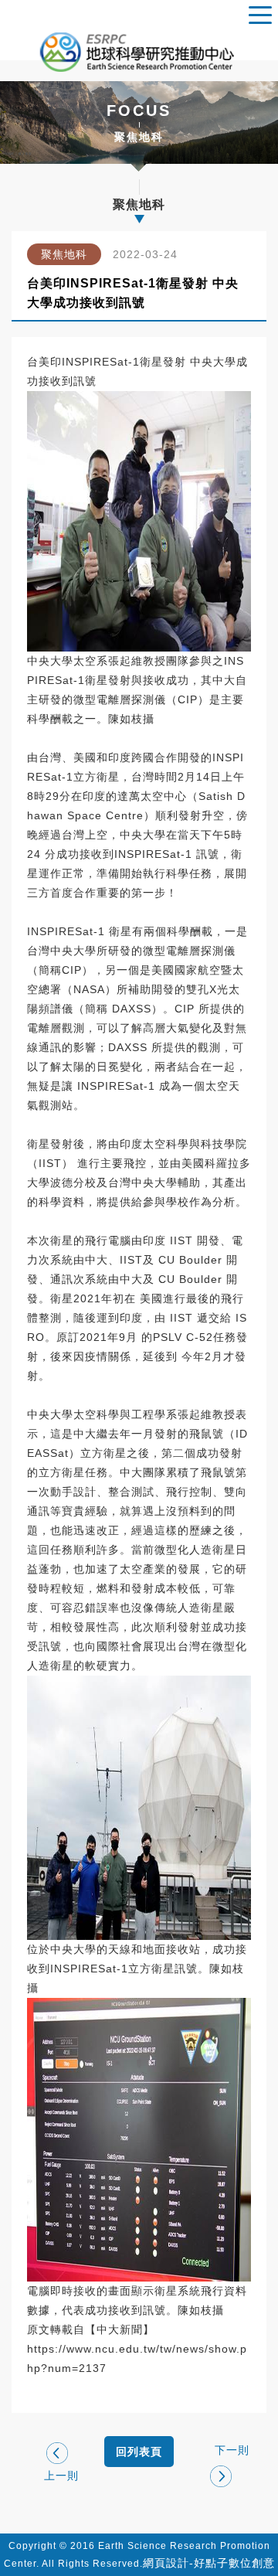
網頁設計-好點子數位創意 (209, 2563)
